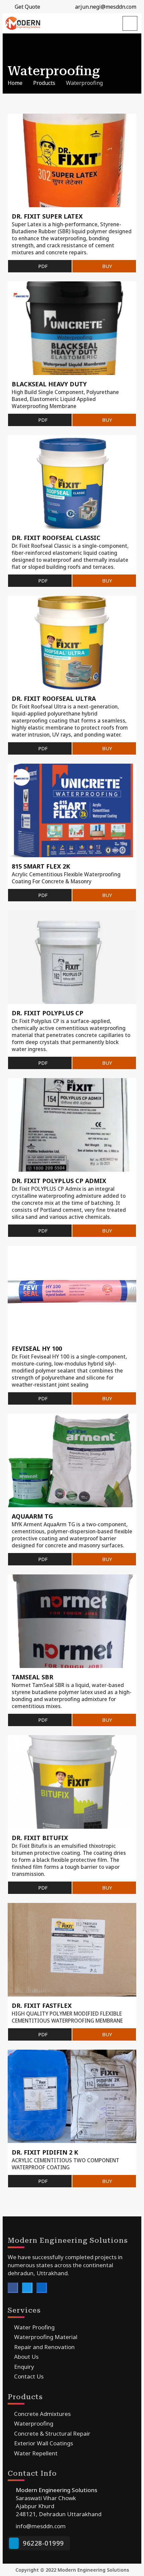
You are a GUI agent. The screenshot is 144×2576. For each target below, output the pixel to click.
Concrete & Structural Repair (52, 2433)
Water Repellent (35, 2453)
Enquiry (23, 2367)
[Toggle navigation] (130, 23)
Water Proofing (34, 2327)
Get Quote (27, 7)
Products (44, 83)
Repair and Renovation (44, 2347)
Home (15, 83)
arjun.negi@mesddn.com (105, 7)
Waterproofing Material (45, 2337)
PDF (42, 266)
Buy (106, 266)
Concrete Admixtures (42, 2414)
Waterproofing (33, 2423)
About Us (26, 2357)
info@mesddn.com (41, 2526)
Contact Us (28, 2376)
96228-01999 (43, 2543)
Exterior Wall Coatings (43, 2443)
